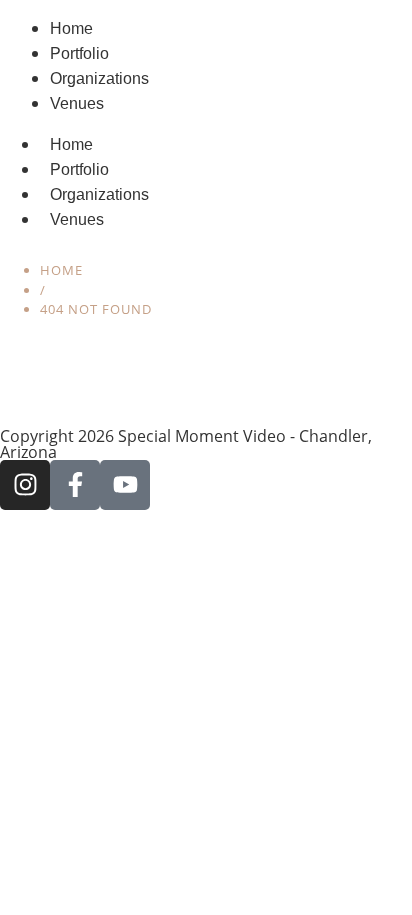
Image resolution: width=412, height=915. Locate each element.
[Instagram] (25, 485)
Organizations (99, 194)
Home (71, 144)
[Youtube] (125, 485)
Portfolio (79, 169)
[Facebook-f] (75, 485)
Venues (77, 219)
